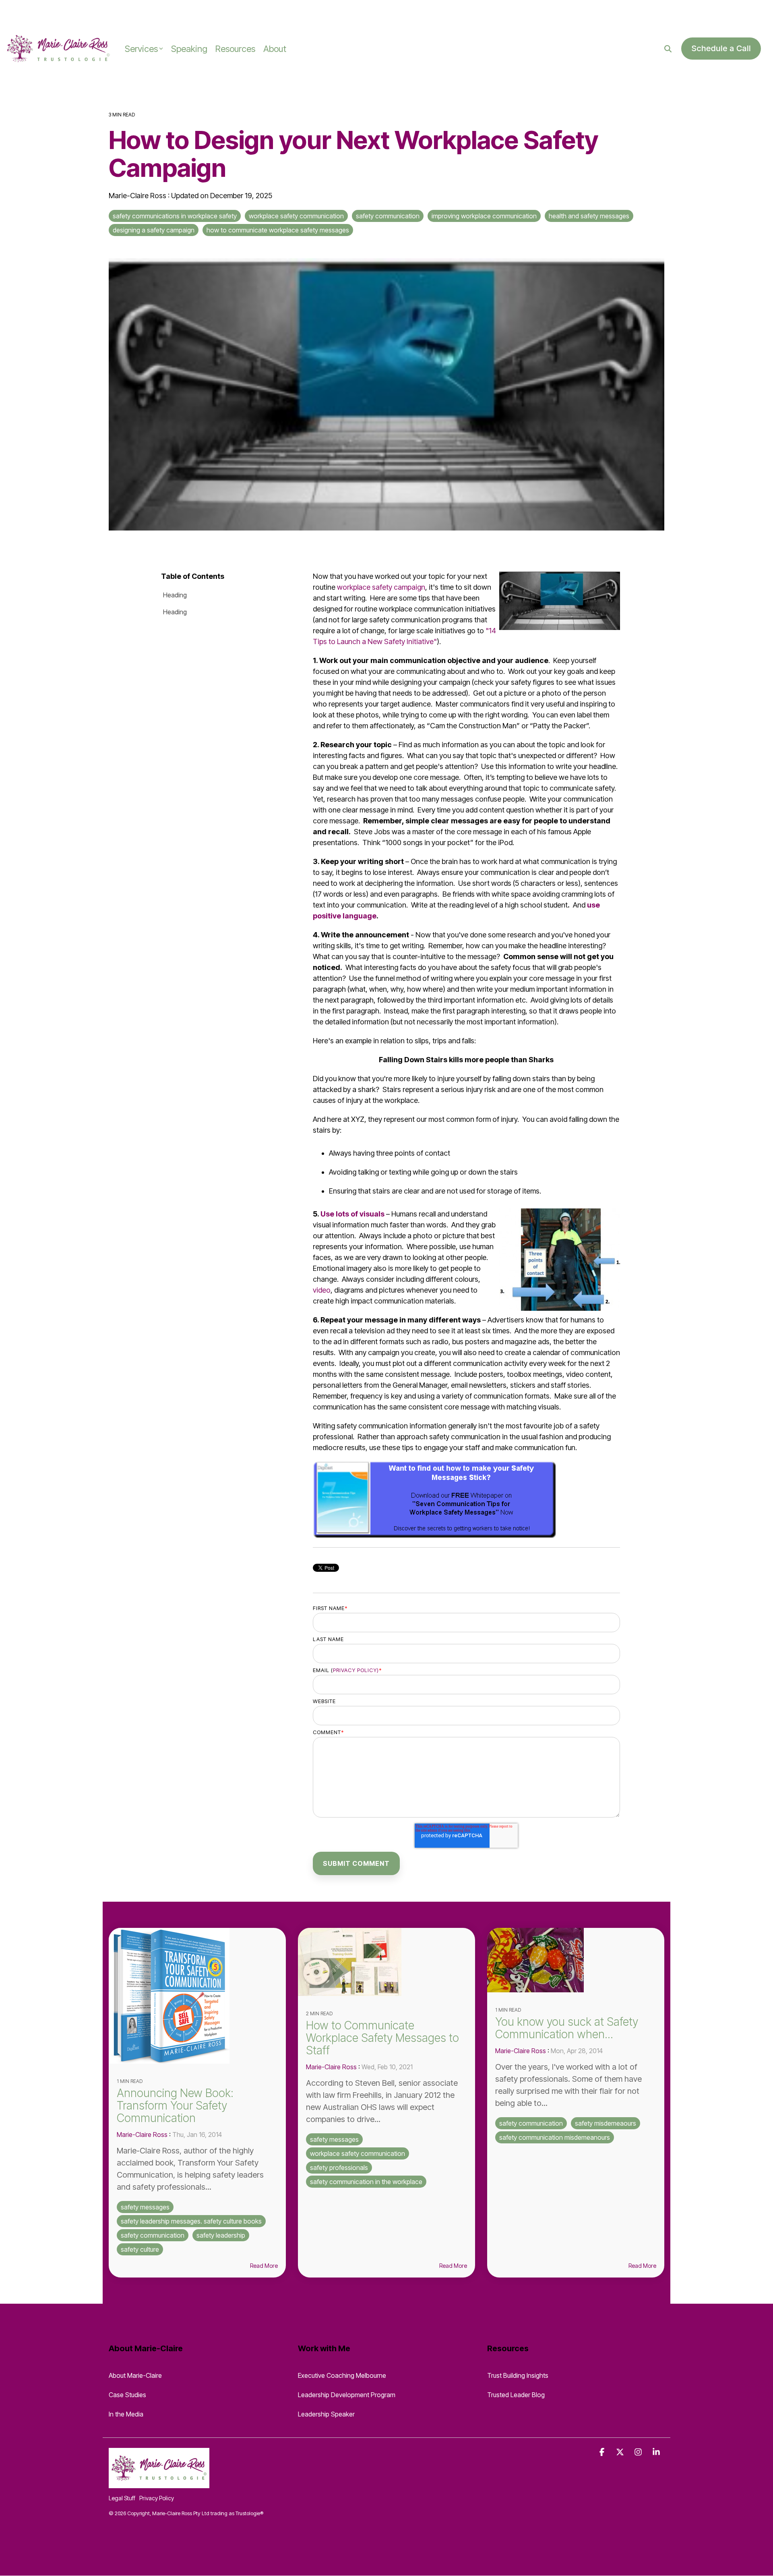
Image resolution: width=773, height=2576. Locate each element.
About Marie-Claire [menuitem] (135, 2375)
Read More (264, 2266)
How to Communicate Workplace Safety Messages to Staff (382, 2038)
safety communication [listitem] (153, 2235)
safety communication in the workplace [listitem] (366, 2182)
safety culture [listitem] (140, 2249)
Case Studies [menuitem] (127, 2395)
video (322, 1290)
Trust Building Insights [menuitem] (518, 2375)
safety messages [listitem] (145, 2207)
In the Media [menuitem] (126, 2414)
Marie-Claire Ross (138, 196)
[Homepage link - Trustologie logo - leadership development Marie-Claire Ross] (159, 2483)
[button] (603, 2452)
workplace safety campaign (380, 587)
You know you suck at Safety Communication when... (567, 2028)
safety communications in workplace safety (175, 216)
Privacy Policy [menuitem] (157, 2498)
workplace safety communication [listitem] (358, 2153)
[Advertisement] (94, 12)
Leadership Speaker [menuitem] (326, 2414)
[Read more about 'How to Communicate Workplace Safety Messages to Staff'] (386, 1962)
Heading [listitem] (175, 595)
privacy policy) (356, 1670)
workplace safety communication (296, 216)
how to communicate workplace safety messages (278, 230)
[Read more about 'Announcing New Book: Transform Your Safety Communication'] (197, 1996)
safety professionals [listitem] (339, 2168)
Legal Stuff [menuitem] (122, 2498)
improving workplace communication (484, 216)
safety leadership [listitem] (221, 2235)
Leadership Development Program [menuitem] (347, 2395)
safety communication (388, 216)
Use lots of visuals (352, 1214)
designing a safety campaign (154, 230)
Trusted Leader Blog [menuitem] (516, 2395)
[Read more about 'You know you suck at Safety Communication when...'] (576, 1960)
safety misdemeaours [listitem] (606, 2123)
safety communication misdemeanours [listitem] (555, 2137)
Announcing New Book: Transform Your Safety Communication (175, 2106)
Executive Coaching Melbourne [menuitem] (342, 2375)
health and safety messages (589, 216)
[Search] (668, 49)
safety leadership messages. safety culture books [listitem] (191, 2221)
